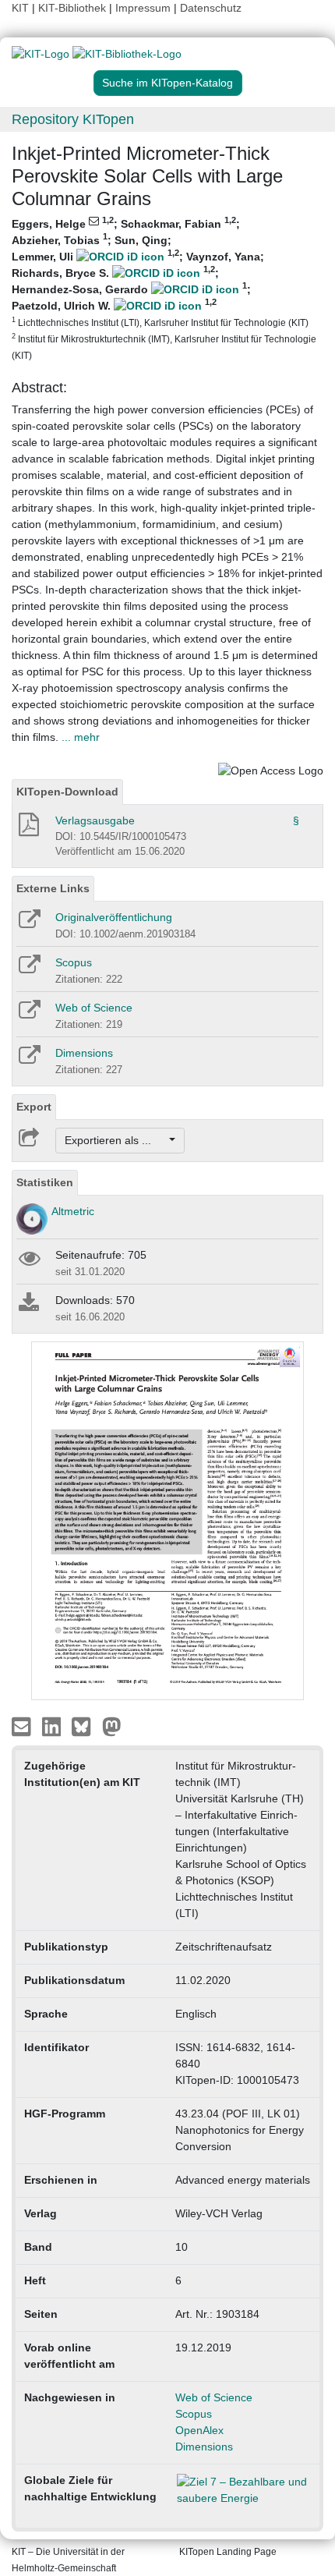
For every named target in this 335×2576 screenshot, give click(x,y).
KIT (20, 8)
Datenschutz (211, 8)
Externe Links (53, 888)
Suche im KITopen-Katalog (167, 83)
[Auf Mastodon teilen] (112, 1726)
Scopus (74, 962)
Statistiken (45, 1182)
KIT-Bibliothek (74, 8)
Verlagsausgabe (95, 820)
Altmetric (73, 1211)
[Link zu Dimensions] (28, 1060)
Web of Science (94, 1008)
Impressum (143, 8)
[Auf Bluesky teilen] (85, 1726)
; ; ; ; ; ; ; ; (164, 288)
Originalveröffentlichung (114, 917)
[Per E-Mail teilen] (23, 1726)
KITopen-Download (67, 792)
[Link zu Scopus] (28, 969)
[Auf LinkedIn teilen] (53, 1726)
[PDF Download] (28, 829)
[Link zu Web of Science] (28, 1015)
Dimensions (84, 1053)
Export (34, 1107)
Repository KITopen (73, 119)
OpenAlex (199, 2430)
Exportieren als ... (116, 1140)
